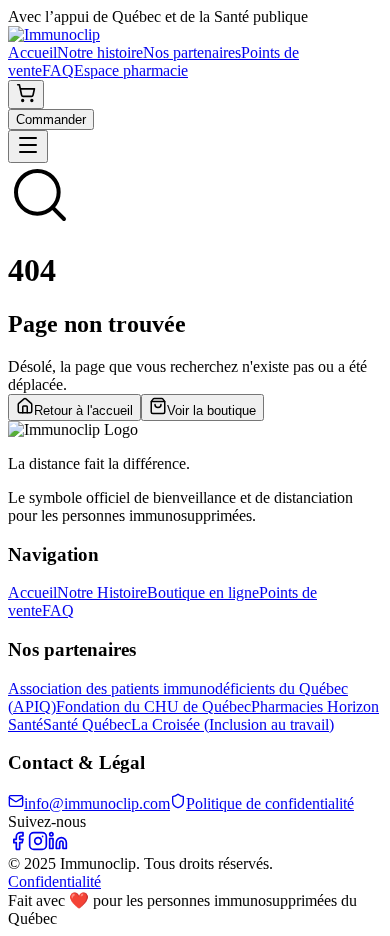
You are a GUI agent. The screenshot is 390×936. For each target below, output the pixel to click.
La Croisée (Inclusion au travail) (232, 724)
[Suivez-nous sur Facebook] (18, 845)
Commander (51, 119)
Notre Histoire (102, 592)
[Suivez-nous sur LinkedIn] (58, 845)
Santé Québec (87, 724)
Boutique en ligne (203, 592)
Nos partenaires (192, 52)
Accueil (32, 52)
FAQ (58, 70)
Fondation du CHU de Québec (153, 706)
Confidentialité (54, 881)
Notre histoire (100, 52)
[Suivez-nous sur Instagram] (38, 845)
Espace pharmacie (131, 70)
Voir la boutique (211, 410)
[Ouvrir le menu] (28, 146)
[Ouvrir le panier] (26, 94)
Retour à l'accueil (83, 410)
